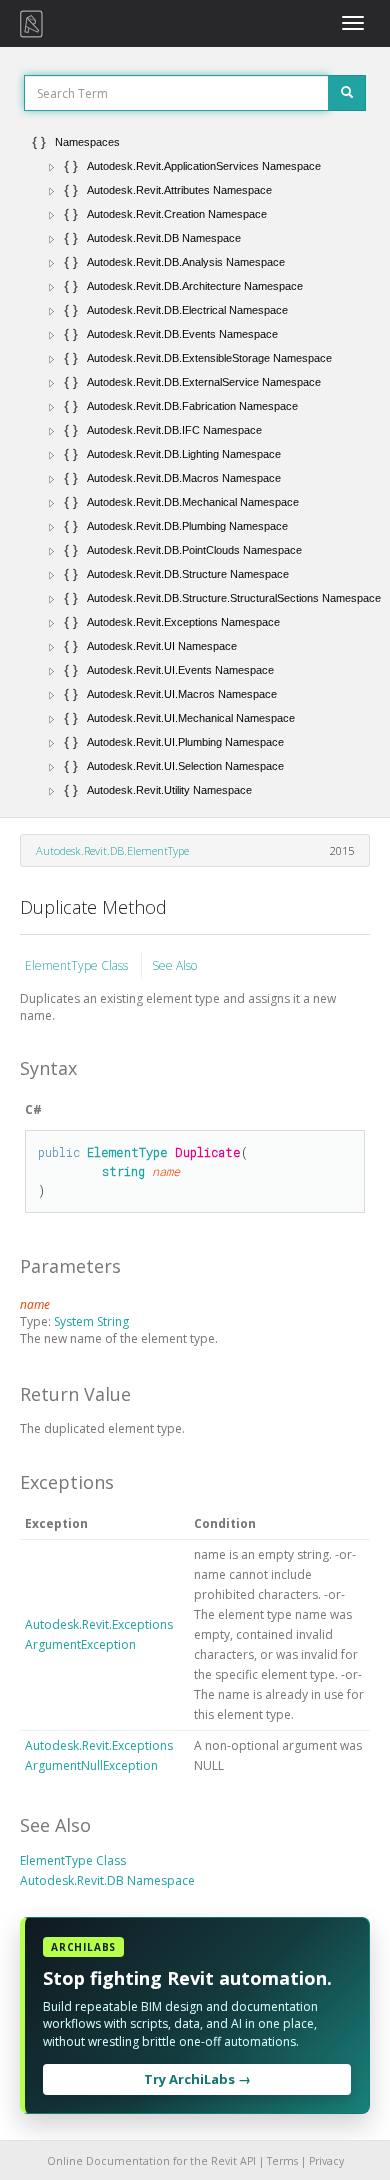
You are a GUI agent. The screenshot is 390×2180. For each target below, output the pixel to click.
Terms (282, 2161)
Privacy (326, 2161)
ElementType (127, 1152)
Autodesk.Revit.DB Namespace (107, 1880)
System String (91, 1321)
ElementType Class (78, 965)
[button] (52, 167)
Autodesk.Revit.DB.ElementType (112, 850)
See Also (174, 965)
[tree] (195, 466)
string (123, 1171)
